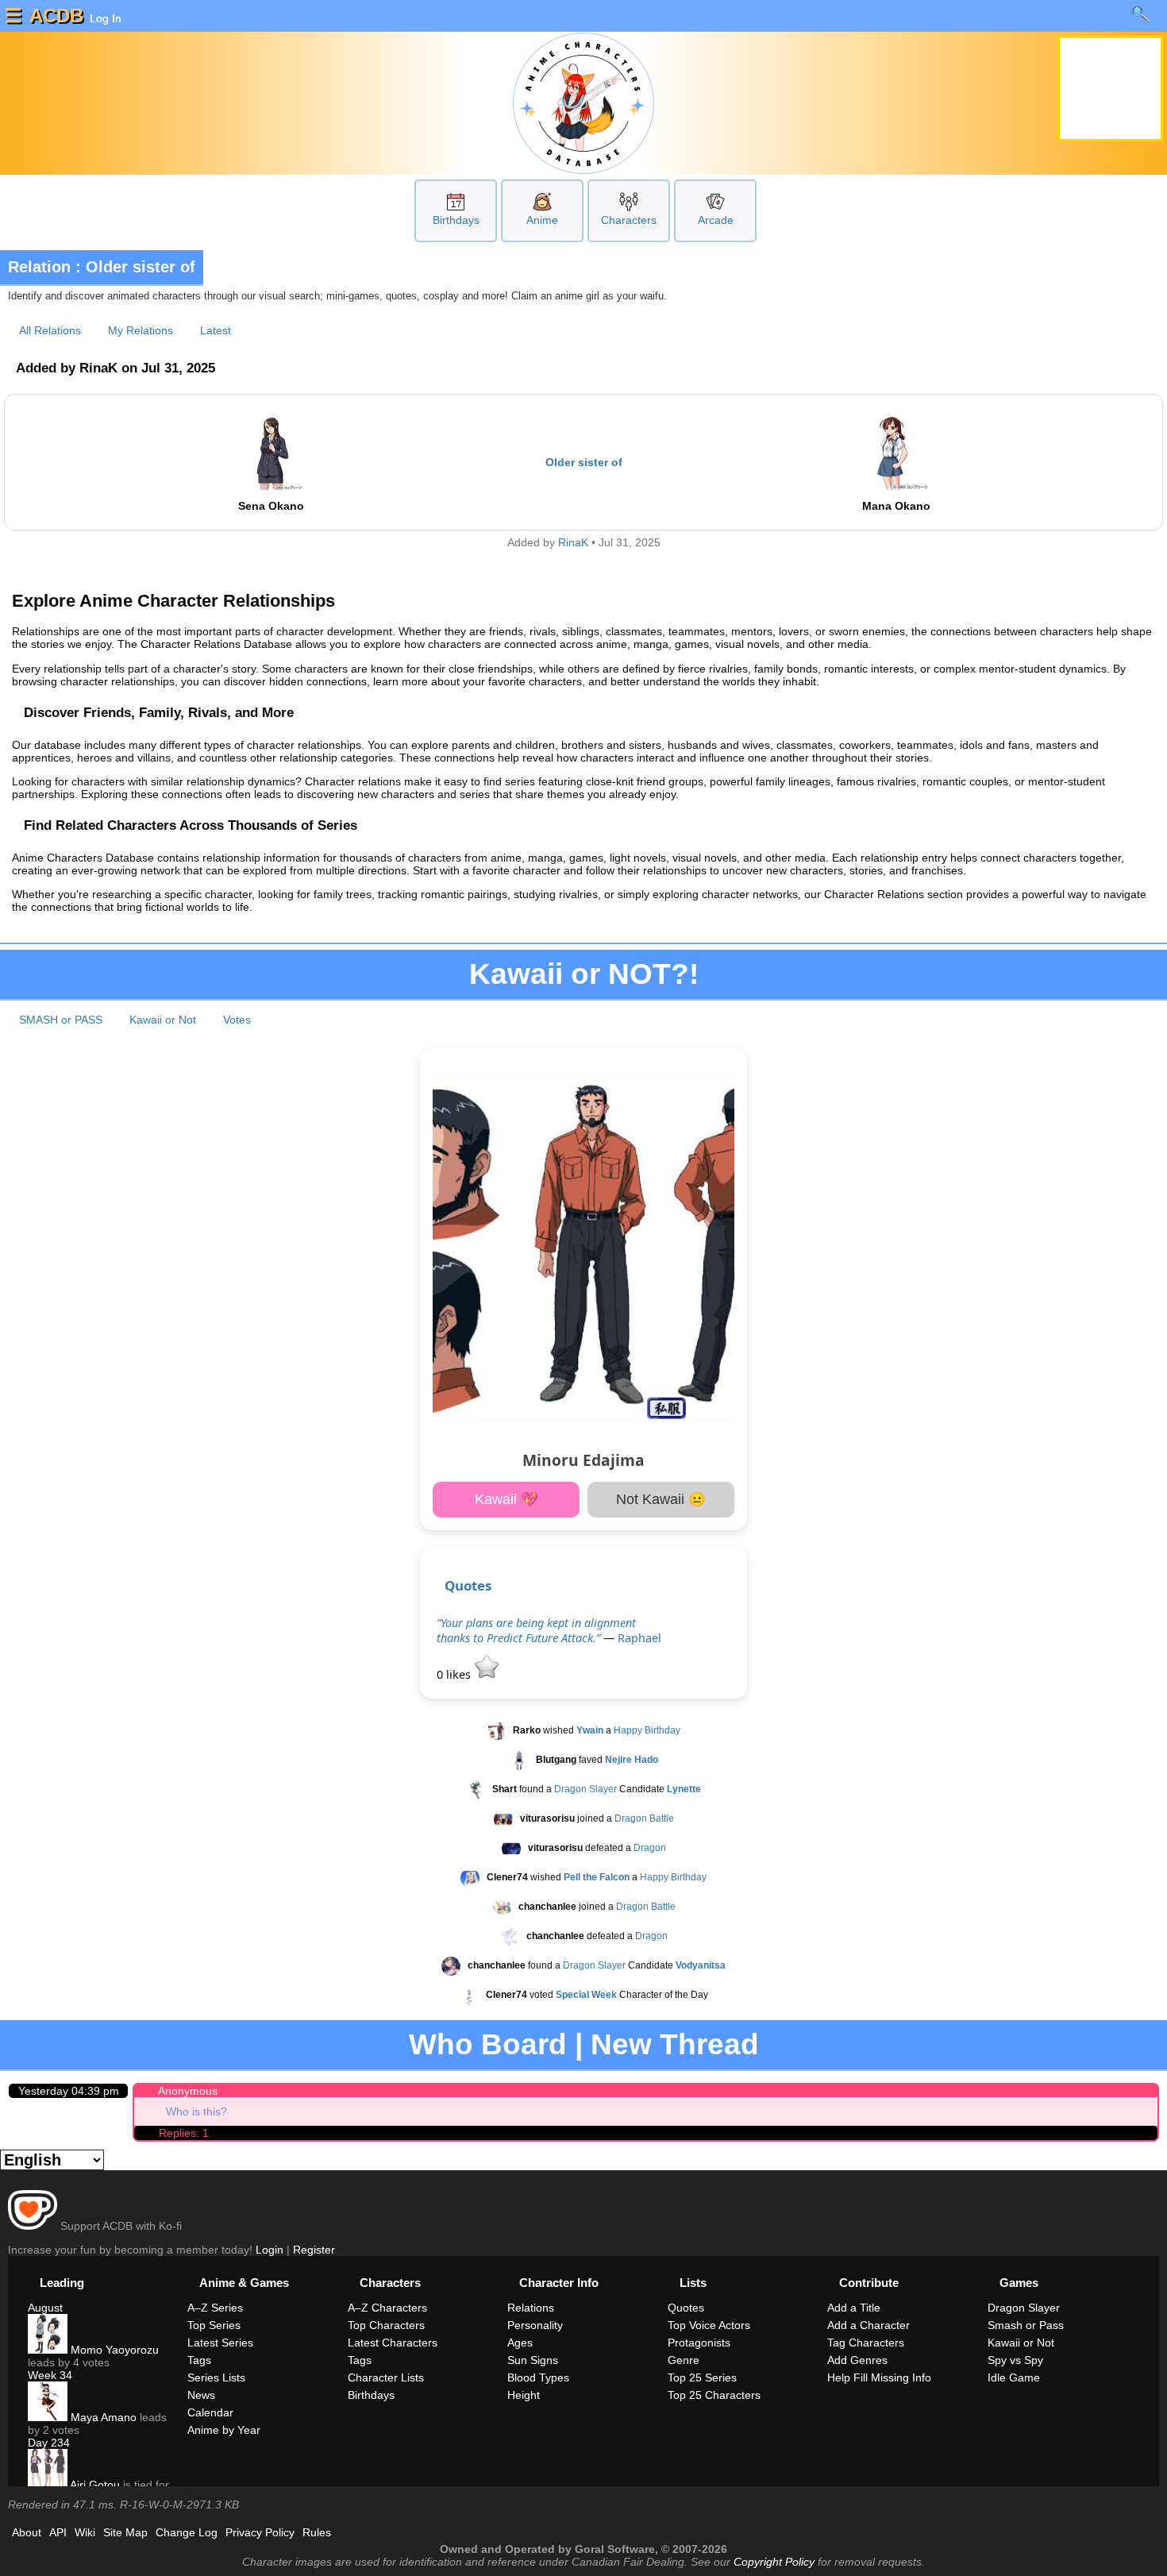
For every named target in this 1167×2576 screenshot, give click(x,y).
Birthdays (456, 220)
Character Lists (386, 2377)
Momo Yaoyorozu (113, 2350)
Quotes (468, 1585)
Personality (535, 2325)
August (45, 2308)
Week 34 (50, 2375)
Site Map (125, 2532)
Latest (216, 330)
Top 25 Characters (714, 2395)
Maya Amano (102, 2417)
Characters (629, 220)
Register (314, 2250)
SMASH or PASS (61, 1020)
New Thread (675, 2044)
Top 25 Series (702, 2377)
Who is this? (196, 2111)
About (27, 2532)
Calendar (210, 2412)
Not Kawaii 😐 (661, 1499)
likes (455, 1674)
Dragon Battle (644, 1819)
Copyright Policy (774, 2562)
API (58, 2532)
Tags (199, 2360)
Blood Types (538, 2377)
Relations (531, 2308)
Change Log (187, 2532)
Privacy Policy (260, 2532)
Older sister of (584, 462)
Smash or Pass (1026, 2325)
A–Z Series (215, 2308)
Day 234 (49, 2443)
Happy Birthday (647, 1731)
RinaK (573, 543)
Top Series (214, 2325)
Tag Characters (866, 2343)
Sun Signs (533, 2360)
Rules (317, 2532)
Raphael (639, 1638)
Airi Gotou (94, 2485)
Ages (520, 2343)
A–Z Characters (387, 2308)
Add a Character (869, 2325)
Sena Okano (271, 506)
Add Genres (857, 2360)
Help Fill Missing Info (879, 2377)
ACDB (56, 15)
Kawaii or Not (163, 1020)
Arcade (716, 220)
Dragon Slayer (585, 1790)
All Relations (50, 330)
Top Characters (386, 2325)
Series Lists (216, 2377)
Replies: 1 (184, 2133)
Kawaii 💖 (506, 1499)
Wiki (85, 2532)
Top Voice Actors (709, 2325)
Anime (542, 220)
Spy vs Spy (1015, 2360)
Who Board (488, 2044)
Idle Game (1014, 2377)
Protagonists (699, 2343)
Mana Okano (896, 506)
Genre (684, 2360)
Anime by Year (224, 2430)
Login (270, 2250)
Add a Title (854, 2308)
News (201, 2395)
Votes (237, 1020)
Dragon (650, 1849)
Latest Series (220, 2343)
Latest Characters (393, 2343)
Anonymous (188, 2091)
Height (524, 2395)
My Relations (141, 330)
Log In (104, 18)
